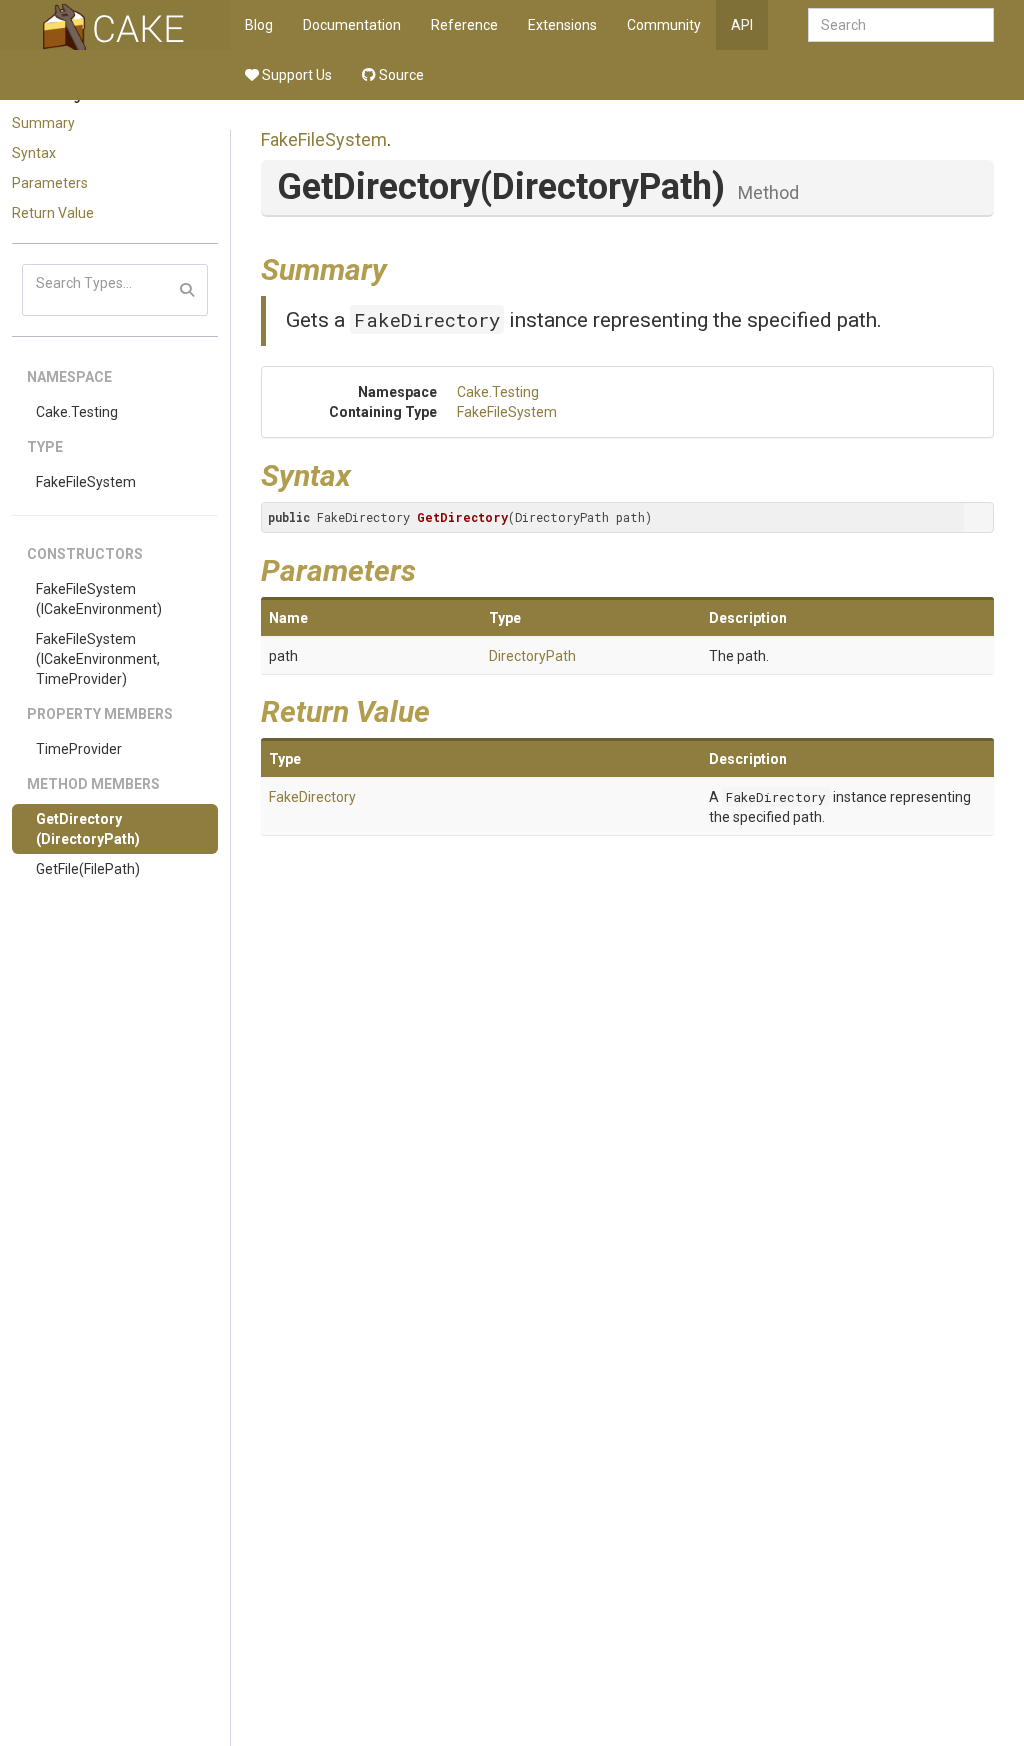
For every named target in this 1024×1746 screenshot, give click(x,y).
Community (664, 25)
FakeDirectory (427, 319)
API (742, 25)
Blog (259, 25)
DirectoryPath (532, 656)
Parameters (50, 183)
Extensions (562, 25)
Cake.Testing (77, 412)
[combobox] (901, 25)
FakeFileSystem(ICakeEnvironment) (99, 599)
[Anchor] (402, 267)
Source (400, 75)
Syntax (34, 153)
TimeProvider (79, 749)
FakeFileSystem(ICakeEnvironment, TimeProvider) (98, 659)
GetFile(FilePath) (88, 869)
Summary (43, 123)
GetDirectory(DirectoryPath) (88, 829)
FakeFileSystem (86, 482)
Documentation (352, 25)
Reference (464, 25)
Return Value (53, 213)
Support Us (295, 75)
